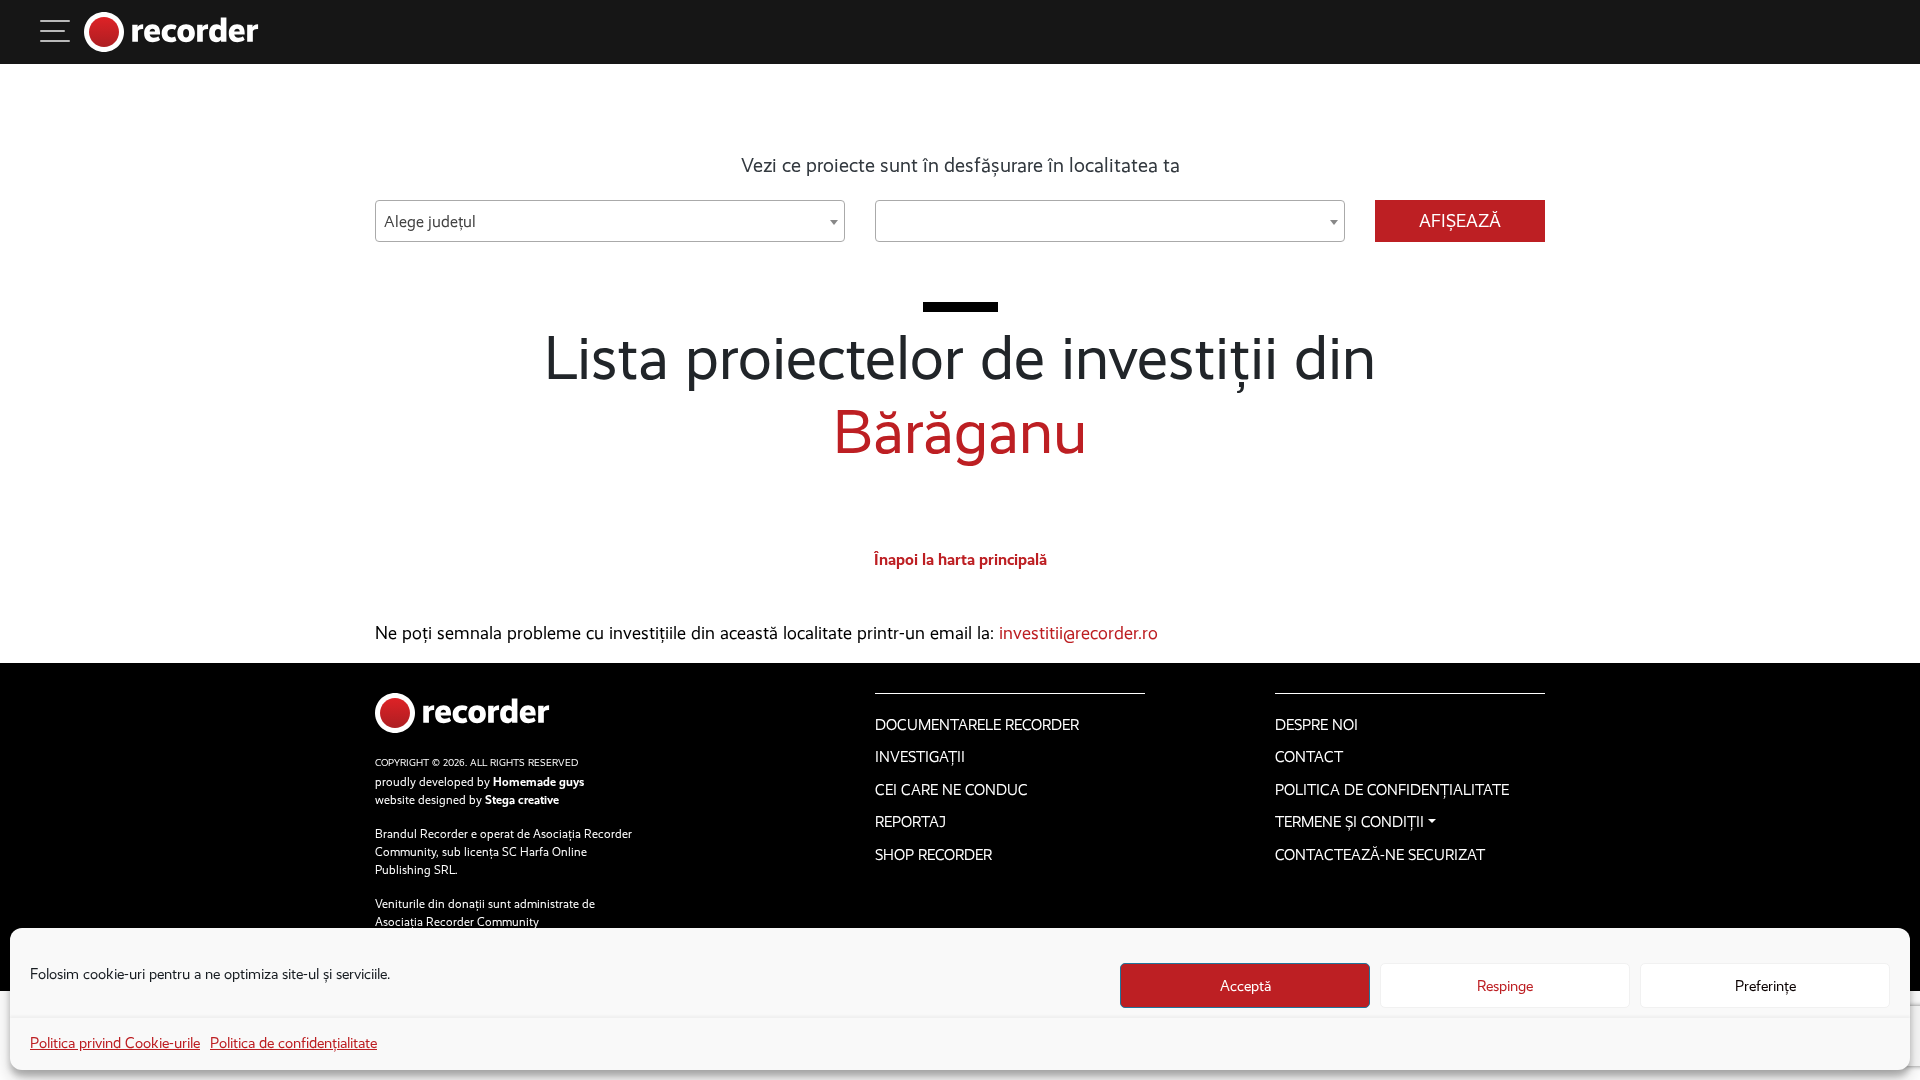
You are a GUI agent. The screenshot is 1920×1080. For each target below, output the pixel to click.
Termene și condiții (1349, 822)
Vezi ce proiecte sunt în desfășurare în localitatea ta (960, 165)
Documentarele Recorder (977, 725)
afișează (1460, 221)
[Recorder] (171, 32)
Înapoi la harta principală (960, 559)
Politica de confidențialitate (293, 1043)
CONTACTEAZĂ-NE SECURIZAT (1380, 855)
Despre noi (1316, 725)
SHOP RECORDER (933, 855)
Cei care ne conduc (951, 790)
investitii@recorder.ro (1078, 633)
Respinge (1505, 986)
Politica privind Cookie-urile (115, 1043)
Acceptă (1245, 986)
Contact (1309, 757)
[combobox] (610, 221)
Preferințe (1765, 986)
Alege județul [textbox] (430, 221)
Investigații (920, 757)
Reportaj (910, 822)
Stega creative (522, 800)
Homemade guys (538, 782)
